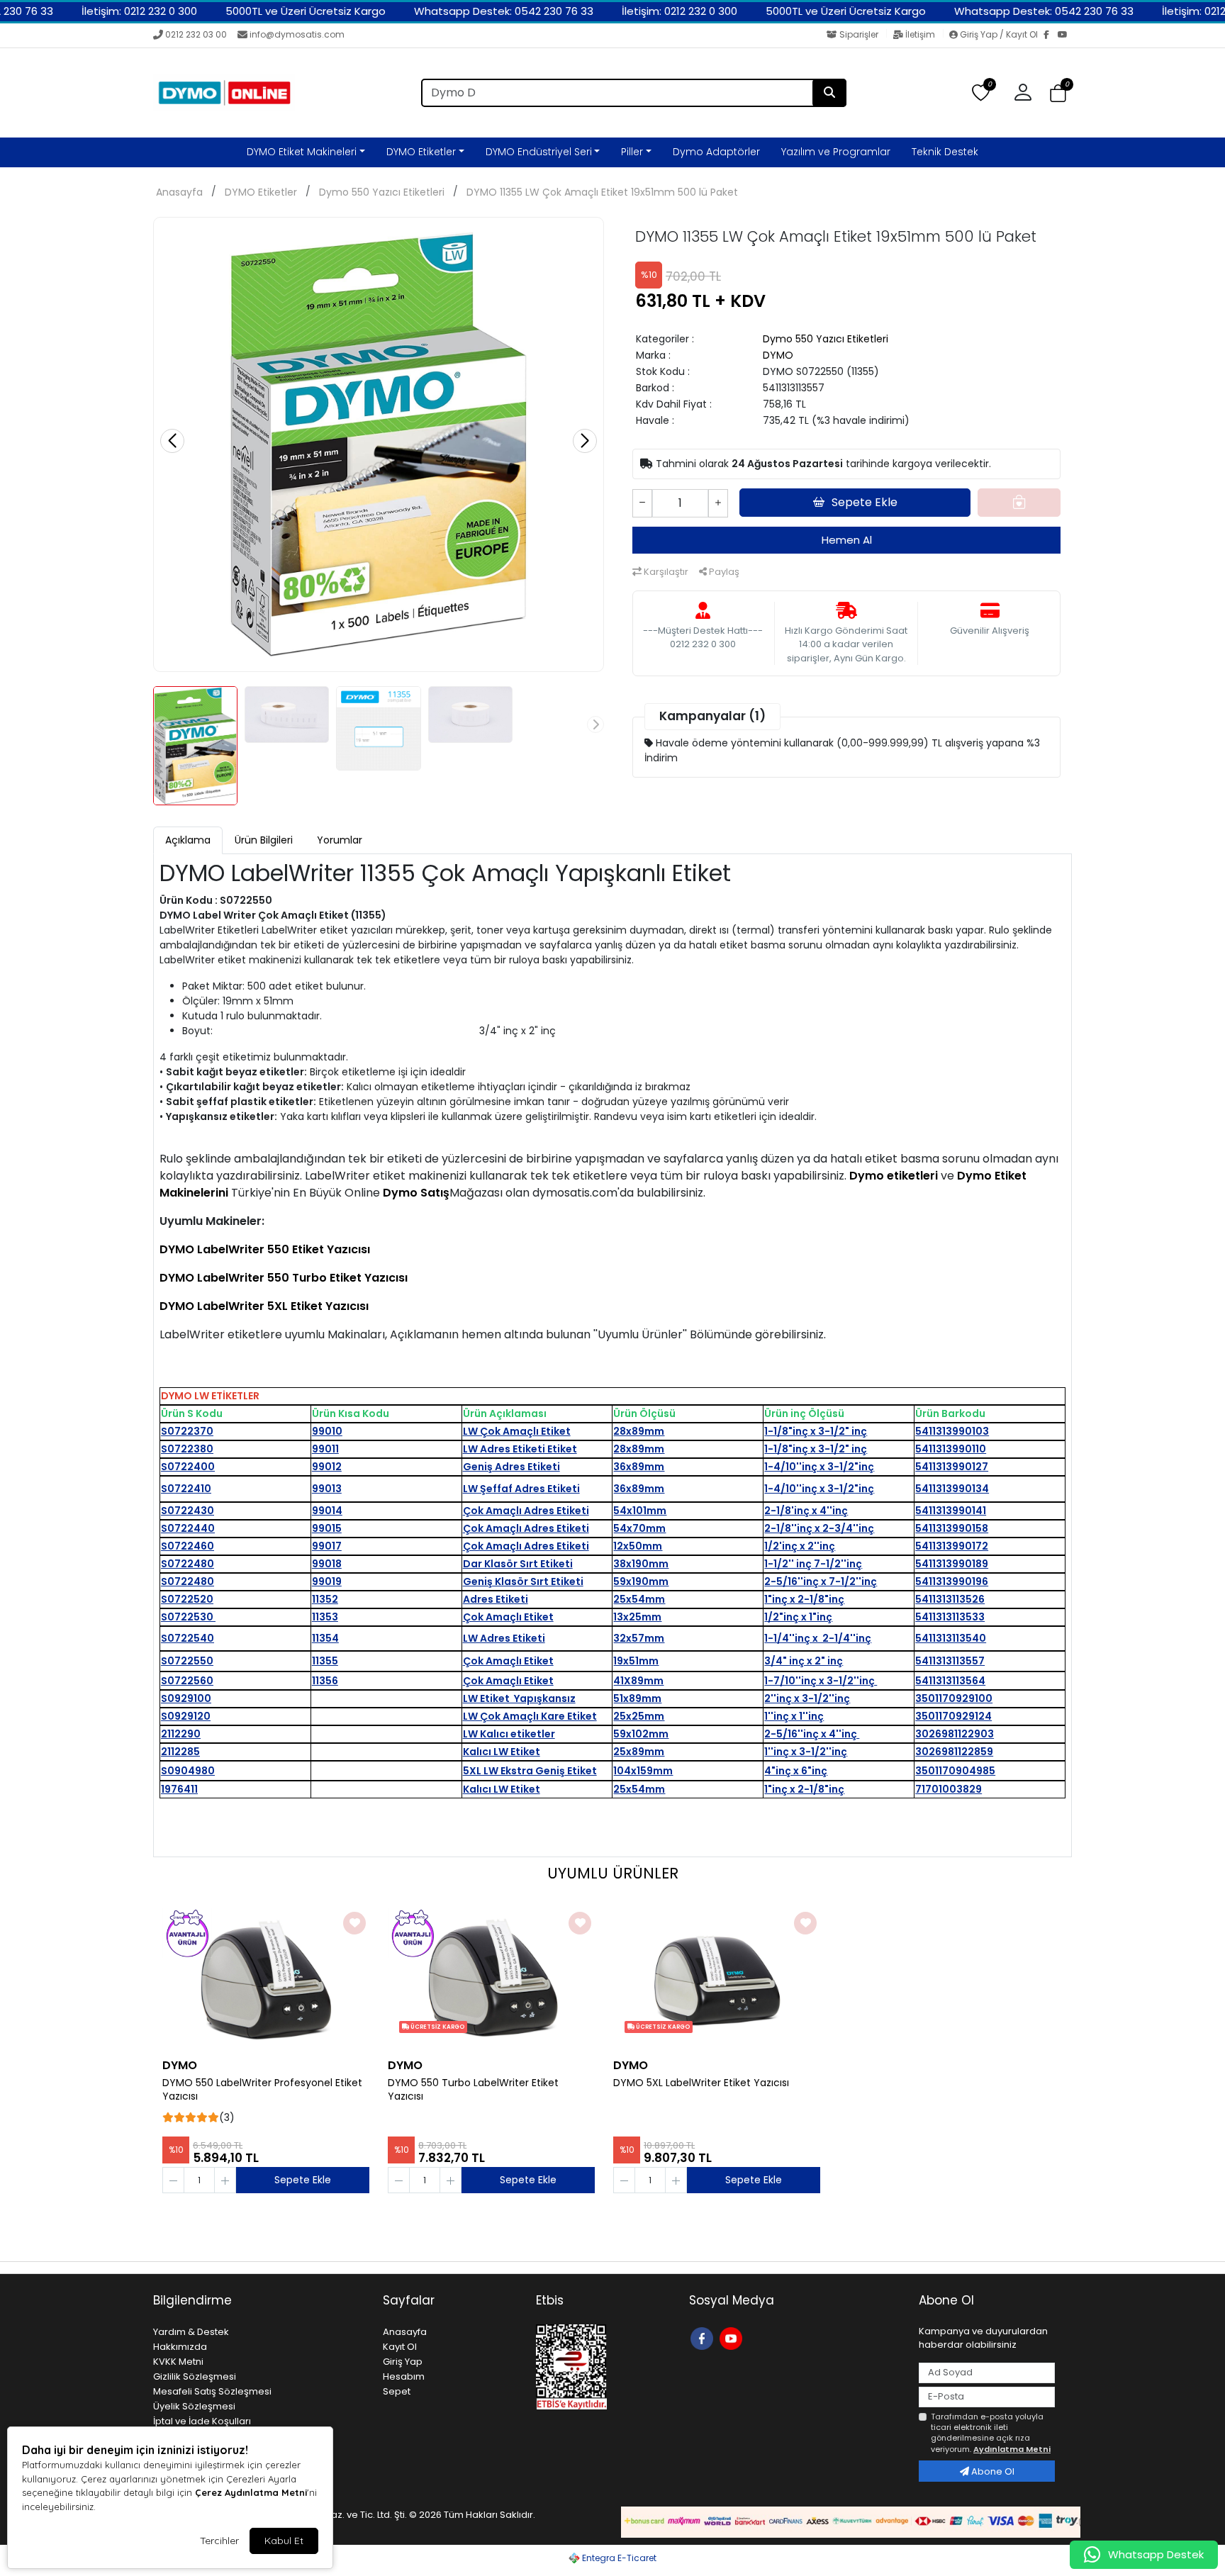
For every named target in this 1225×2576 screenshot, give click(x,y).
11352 (325, 1599)
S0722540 (188, 1638)
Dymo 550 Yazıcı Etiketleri (382, 192)
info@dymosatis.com (297, 34)
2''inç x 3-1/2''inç (807, 1698)
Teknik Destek (945, 152)
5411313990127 (952, 1467)
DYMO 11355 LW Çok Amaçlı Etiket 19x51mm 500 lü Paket (602, 192)
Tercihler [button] (219, 2541)
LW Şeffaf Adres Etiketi (521, 1489)
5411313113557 (950, 1661)
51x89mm (637, 1698)
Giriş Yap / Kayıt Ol (999, 34)
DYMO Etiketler (421, 152)
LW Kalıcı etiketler (509, 1734)
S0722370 (187, 1431)
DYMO (778, 355)
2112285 (180, 1752)
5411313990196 (952, 1581)
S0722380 (187, 1449)
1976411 (179, 1789)
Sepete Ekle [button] (865, 502)
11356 (325, 1681)
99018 (327, 1564)
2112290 (181, 1734)
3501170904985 (955, 1771)
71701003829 (949, 1789)
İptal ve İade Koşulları (202, 2421)
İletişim (920, 34)
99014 (327, 1511)
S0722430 (188, 1511)
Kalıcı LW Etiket (502, 1752)
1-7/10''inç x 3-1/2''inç (821, 1681)
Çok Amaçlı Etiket (508, 1617)
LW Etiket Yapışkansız (519, 1698)
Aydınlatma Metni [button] (1012, 2449)
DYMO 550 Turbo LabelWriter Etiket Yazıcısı (473, 2090)
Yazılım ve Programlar (836, 152)
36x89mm (639, 1467)
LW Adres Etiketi (504, 1638)
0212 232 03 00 (196, 34)
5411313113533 (950, 1617)
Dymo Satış (416, 1193)
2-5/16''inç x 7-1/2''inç (821, 1581)
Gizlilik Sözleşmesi (195, 2376)
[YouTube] (1065, 35)
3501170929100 (954, 1698)
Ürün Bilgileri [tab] (264, 840)
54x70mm (639, 1528)
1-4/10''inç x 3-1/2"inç (819, 1467)
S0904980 (188, 1771)
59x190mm (641, 1581)
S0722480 (188, 1564)
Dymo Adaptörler (716, 152)
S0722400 (188, 1467)
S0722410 (186, 1489)
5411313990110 (951, 1449)
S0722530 (188, 1617)
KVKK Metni (178, 2362)
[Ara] (829, 93)
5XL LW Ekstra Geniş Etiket (530, 1771)
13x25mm (637, 1617)
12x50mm (638, 1546)
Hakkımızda (180, 2347)
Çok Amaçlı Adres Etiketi (526, 1511)
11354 (325, 1638)
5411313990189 (952, 1564)
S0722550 (187, 1661)
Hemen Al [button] (847, 540)
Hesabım (404, 2376)
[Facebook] (1051, 35)
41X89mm (638, 1681)
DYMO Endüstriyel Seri (539, 152)
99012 (327, 1467)
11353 (325, 1617)
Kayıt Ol (400, 2347)
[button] (1058, 93)
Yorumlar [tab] (340, 840)
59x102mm (641, 1734)
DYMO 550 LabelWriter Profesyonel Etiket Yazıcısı (262, 2090)
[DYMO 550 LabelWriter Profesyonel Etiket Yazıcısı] (266, 1979)
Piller (632, 152)
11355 (325, 1661)
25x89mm (639, 1752)
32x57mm (639, 1638)
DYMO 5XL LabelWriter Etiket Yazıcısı (701, 2083)
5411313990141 (951, 1511)
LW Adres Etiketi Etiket (520, 1449)
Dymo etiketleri (894, 1176)
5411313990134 (952, 1489)
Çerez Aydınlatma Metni (251, 2492)
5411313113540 (951, 1638)
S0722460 (188, 1546)
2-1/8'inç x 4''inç (806, 1511)
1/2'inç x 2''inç (800, 1546)
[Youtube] (733, 2337)
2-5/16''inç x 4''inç (812, 1734)
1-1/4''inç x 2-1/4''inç (818, 1638)
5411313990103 (952, 1431)
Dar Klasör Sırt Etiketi (518, 1564)
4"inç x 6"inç (796, 1771)
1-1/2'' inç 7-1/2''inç (813, 1564)
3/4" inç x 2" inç (804, 1661)
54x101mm (640, 1511)
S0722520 (187, 1599)
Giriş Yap (403, 2362)
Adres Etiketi (496, 1599)
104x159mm (643, 1771)
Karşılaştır (665, 572)
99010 (327, 1431)
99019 (327, 1581)
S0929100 (186, 1698)
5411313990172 (952, 1546)
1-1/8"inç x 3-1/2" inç (816, 1431)
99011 (325, 1449)
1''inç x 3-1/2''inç (806, 1752)
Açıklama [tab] (188, 840)
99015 (327, 1528)
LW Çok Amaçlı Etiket (517, 1431)
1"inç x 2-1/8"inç (804, 1599)
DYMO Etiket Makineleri (302, 152)
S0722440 (188, 1528)
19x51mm (636, 1661)
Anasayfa (179, 192)
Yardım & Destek (191, 2332)
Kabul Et (284, 2541)
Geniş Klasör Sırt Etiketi (523, 1581)
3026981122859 (954, 1752)
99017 (327, 1546)
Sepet (397, 2391)
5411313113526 (950, 1599)
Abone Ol (992, 2471)
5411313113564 (950, 1681)
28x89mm (639, 1431)
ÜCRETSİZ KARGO (437, 2027)
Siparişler (859, 34)
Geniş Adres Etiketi (511, 1467)
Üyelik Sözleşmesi (194, 2406)
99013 (327, 1489)
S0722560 (187, 1681)
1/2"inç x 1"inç (798, 1617)
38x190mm (641, 1564)
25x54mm (639, 1599)
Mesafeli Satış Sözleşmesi (212, 2391)
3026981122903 (955, 1734)
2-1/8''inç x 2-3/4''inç (819, 1528)
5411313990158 (952, 1528)
